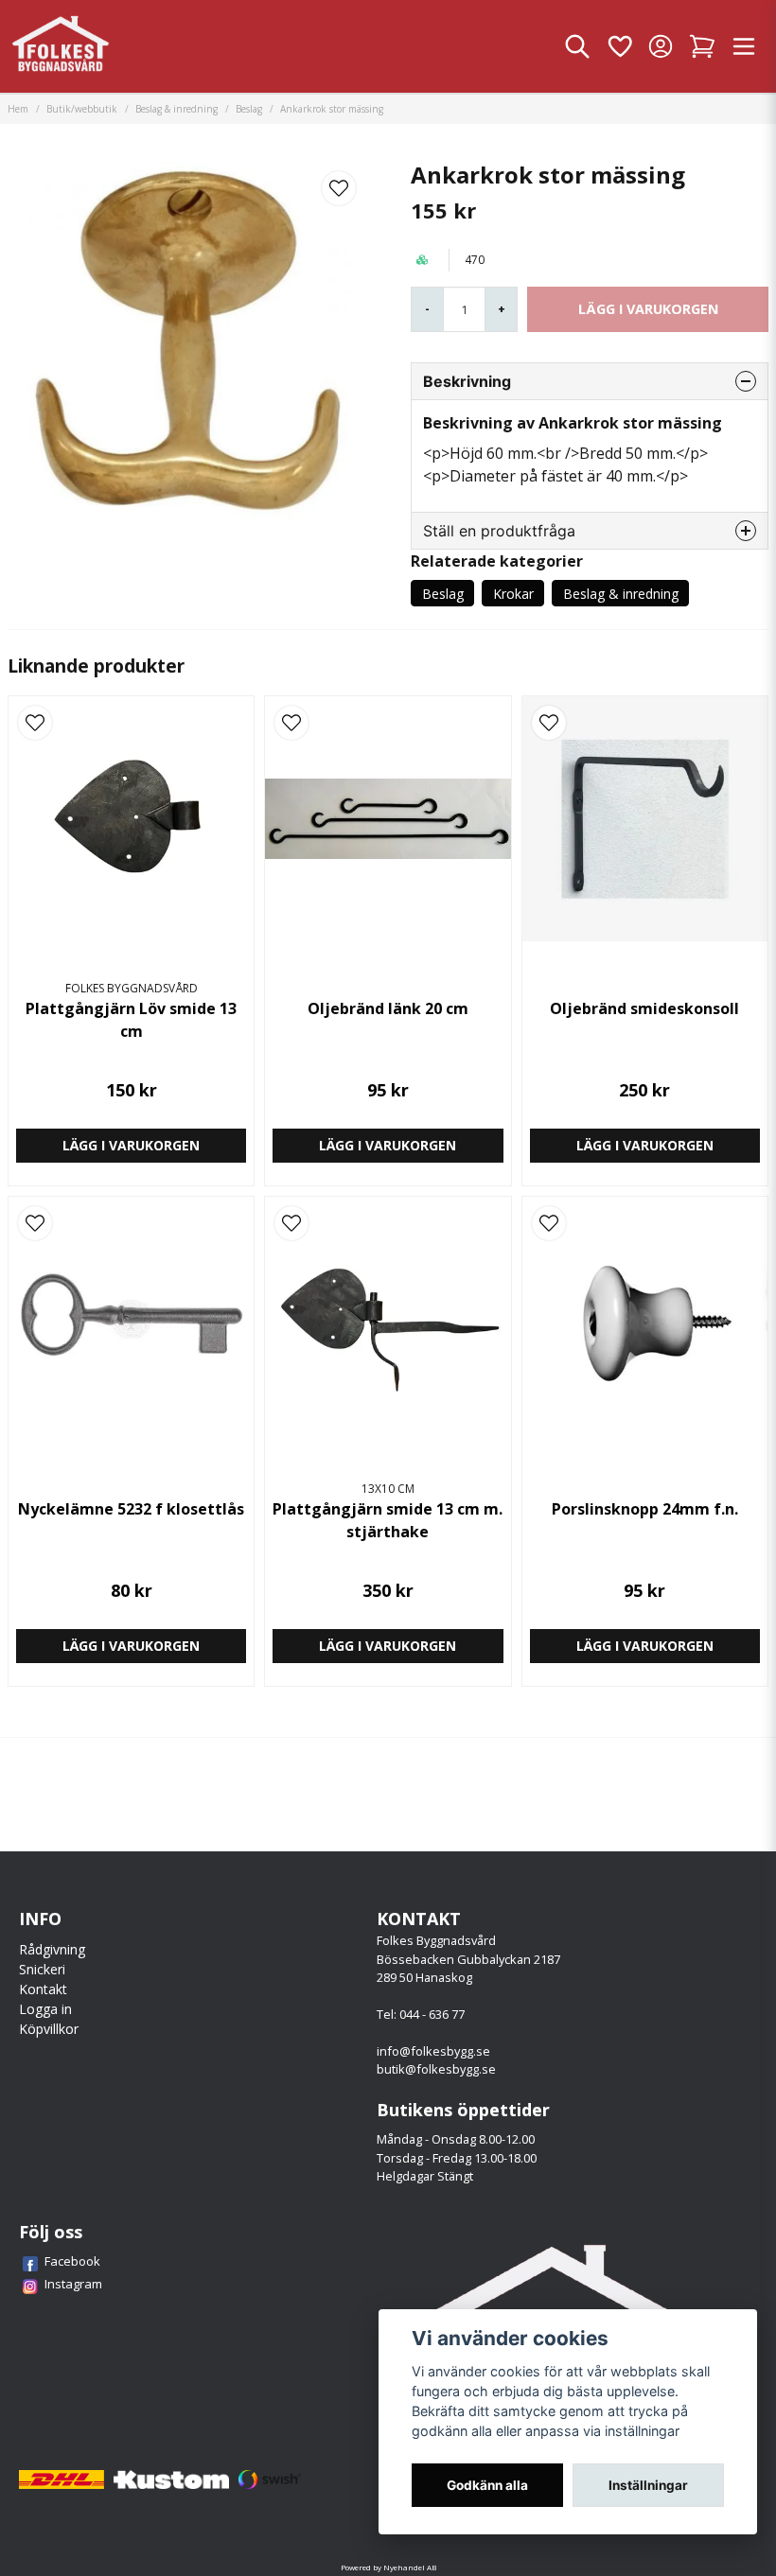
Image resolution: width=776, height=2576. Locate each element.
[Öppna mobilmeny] (744, 46)
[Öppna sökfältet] (577, 46)
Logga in (45, 2009)
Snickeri (42, 1969)
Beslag (249, 109)
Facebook (72, 2261)
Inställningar (648, 2485)
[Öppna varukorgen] (702, 46)
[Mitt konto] (661, 46)
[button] (339, 188)
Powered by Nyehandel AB (388, 2567)
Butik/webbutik (82, 109)
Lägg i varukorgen (131, 1145)
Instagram (73, 2284)
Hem (18, 109)
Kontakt (43, 1989)
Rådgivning (52, 1949)
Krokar (513, 594)
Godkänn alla (487, 2485)
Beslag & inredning (176, 109)
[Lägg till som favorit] (619, 46)
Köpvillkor (49, 2029)
